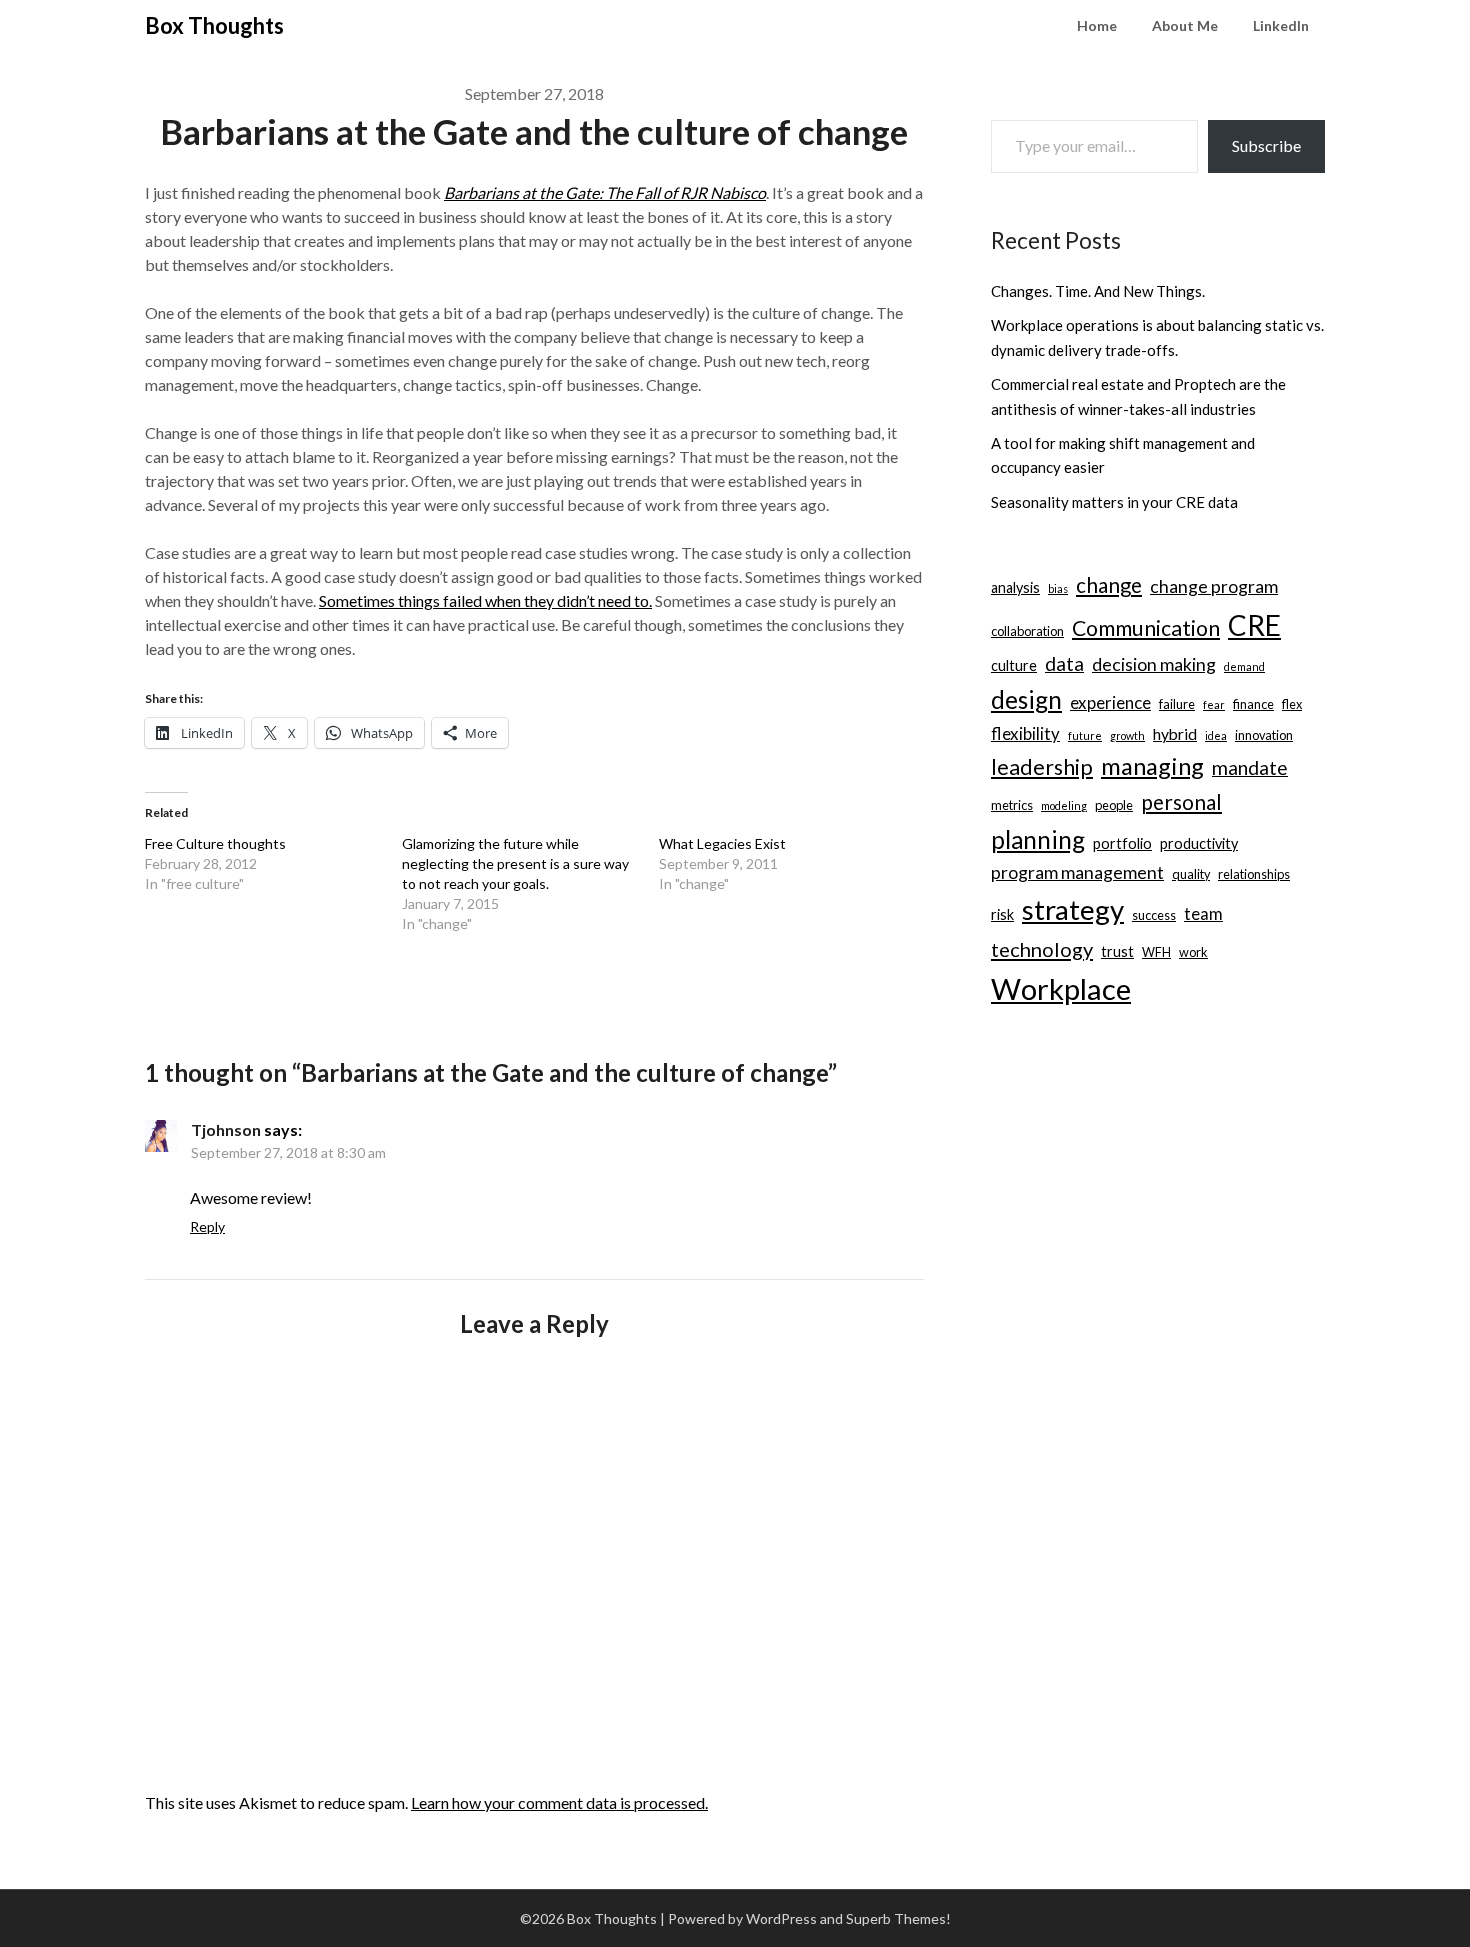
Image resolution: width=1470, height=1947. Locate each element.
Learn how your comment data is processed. (559, 1802)
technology (1042, 949)
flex (1292, 704)
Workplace (1061, 988)
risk (1002, 914)
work (1193, 952)
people (1114, 805)
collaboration (1027, 631)
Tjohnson (226, 1129)
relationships (1254, 874)
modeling (1064, 805)
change (1109, 585)
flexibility (1025, 733)
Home (1097, 25)
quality (1191, 874)
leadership (1042, 767)
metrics (1012, 805)
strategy (1073, 909)
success (1154, 915)
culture (1014, 665)
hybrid (1175, 733)
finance (1253, 704)
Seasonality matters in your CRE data (1114, 502)
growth (1127, 735)
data (1064, 663)
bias (1058, 588)
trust (1117, 951)
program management (1077, 872)
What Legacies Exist (722, 843)
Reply (207, 1226)
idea (1216, 735)
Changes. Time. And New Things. (1098, 291)
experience (1110, 702)
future (1085, 735)
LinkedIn (1281, 25)
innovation (1264, 735)
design (1026, 699)
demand (1244, 666)
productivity (1199, 843)
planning (1038, 839)
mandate (1250, 767)
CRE (1254, 625)
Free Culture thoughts (215, 843)
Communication (1146, 628)
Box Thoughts (214, 25)
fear (1214, 704)
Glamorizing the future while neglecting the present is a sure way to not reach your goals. (515, 863)
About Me (1185, 25)
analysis (1015, 587)
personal (1181, 802)
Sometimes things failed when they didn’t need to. (485, 600)
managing (1152, 766)
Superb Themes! (898, 1918)
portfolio (1122, 843)
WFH (1156, 952)
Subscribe (1266, 145)
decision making (1154, 664)
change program (1214, 586)
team (1203, 913)
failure (1177, 704)
